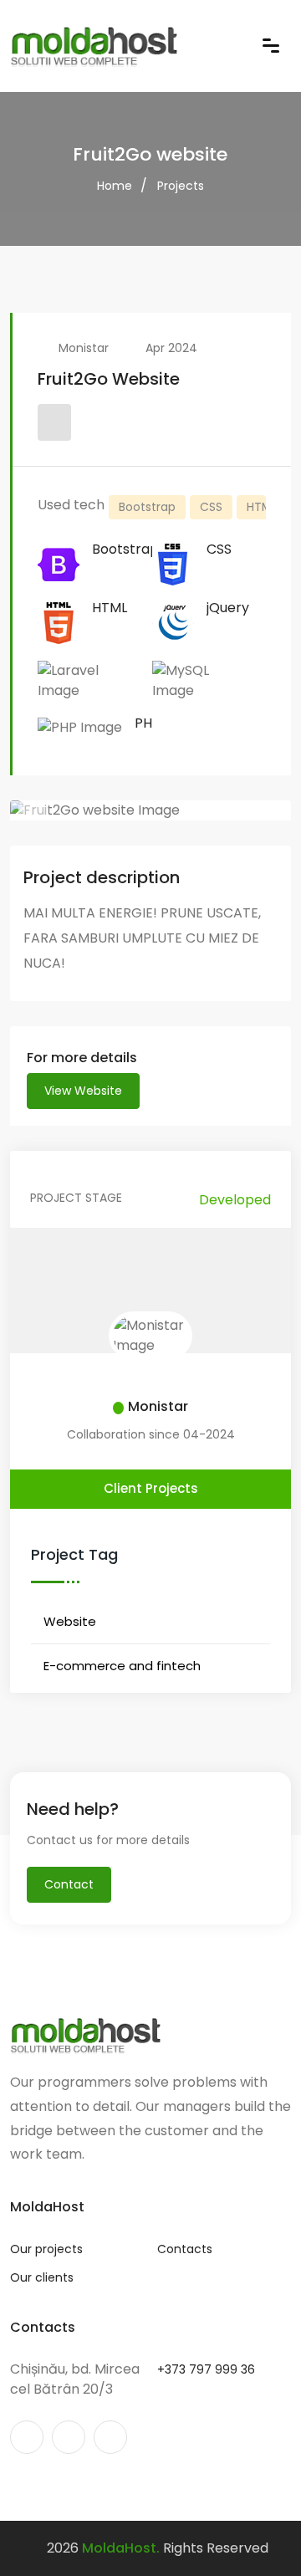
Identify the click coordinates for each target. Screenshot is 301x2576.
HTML (262, 507)
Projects (181, 186)
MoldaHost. (121, 2548)
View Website (83, 1091)
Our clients (42, 2277)
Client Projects (151, 1488)
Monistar (84, 348)
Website (70, 1621)
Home (115, 186)
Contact (69, 1884)
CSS (211, 507)
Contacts (185, 2249)
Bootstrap (147, 507)
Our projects (46, 2249)
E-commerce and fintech (122, 1666)
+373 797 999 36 (206, 2369)
